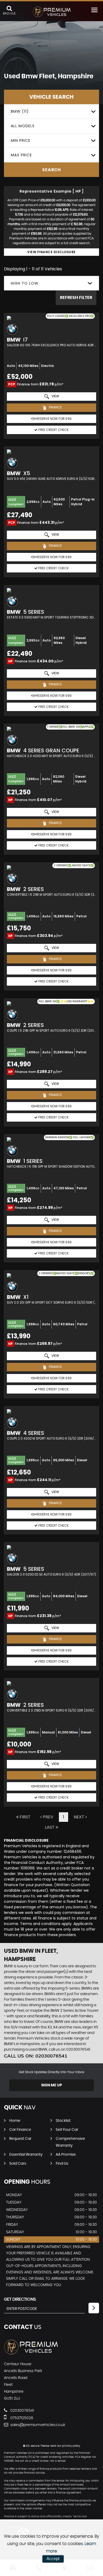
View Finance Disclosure (51, 252)
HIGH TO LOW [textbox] (25, 283)
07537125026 (21, 2418)
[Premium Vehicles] (52, 12)
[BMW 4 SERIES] (51, 1411)
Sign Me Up (52, 2085)
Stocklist (63, 2121)
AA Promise (66, 2155)
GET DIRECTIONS (20, 2299)
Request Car (20, 2139)
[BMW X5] (51, 452)
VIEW (55, 396)
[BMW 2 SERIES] (51, 1683)
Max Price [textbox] (21, 155)
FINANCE (55, 407)
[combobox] (51, 111)
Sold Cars (18, 2164)
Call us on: (36, 2056)
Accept (53, 2559)
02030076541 (22, 2411)
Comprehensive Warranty (70, 2142)
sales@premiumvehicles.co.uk (37, 2425)
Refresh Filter (76, 298)
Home (15, 2121)
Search (52, 170)
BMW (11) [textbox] (20, 111)
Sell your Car (67, 2130)
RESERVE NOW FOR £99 (53, 419)
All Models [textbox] (23, 126)
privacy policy (71, 2446)
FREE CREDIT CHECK (53, 430)
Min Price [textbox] (21, 140)
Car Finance (20, 2130)
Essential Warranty (26, 2155)
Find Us (62, 2164)
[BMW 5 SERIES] (51, 590)
